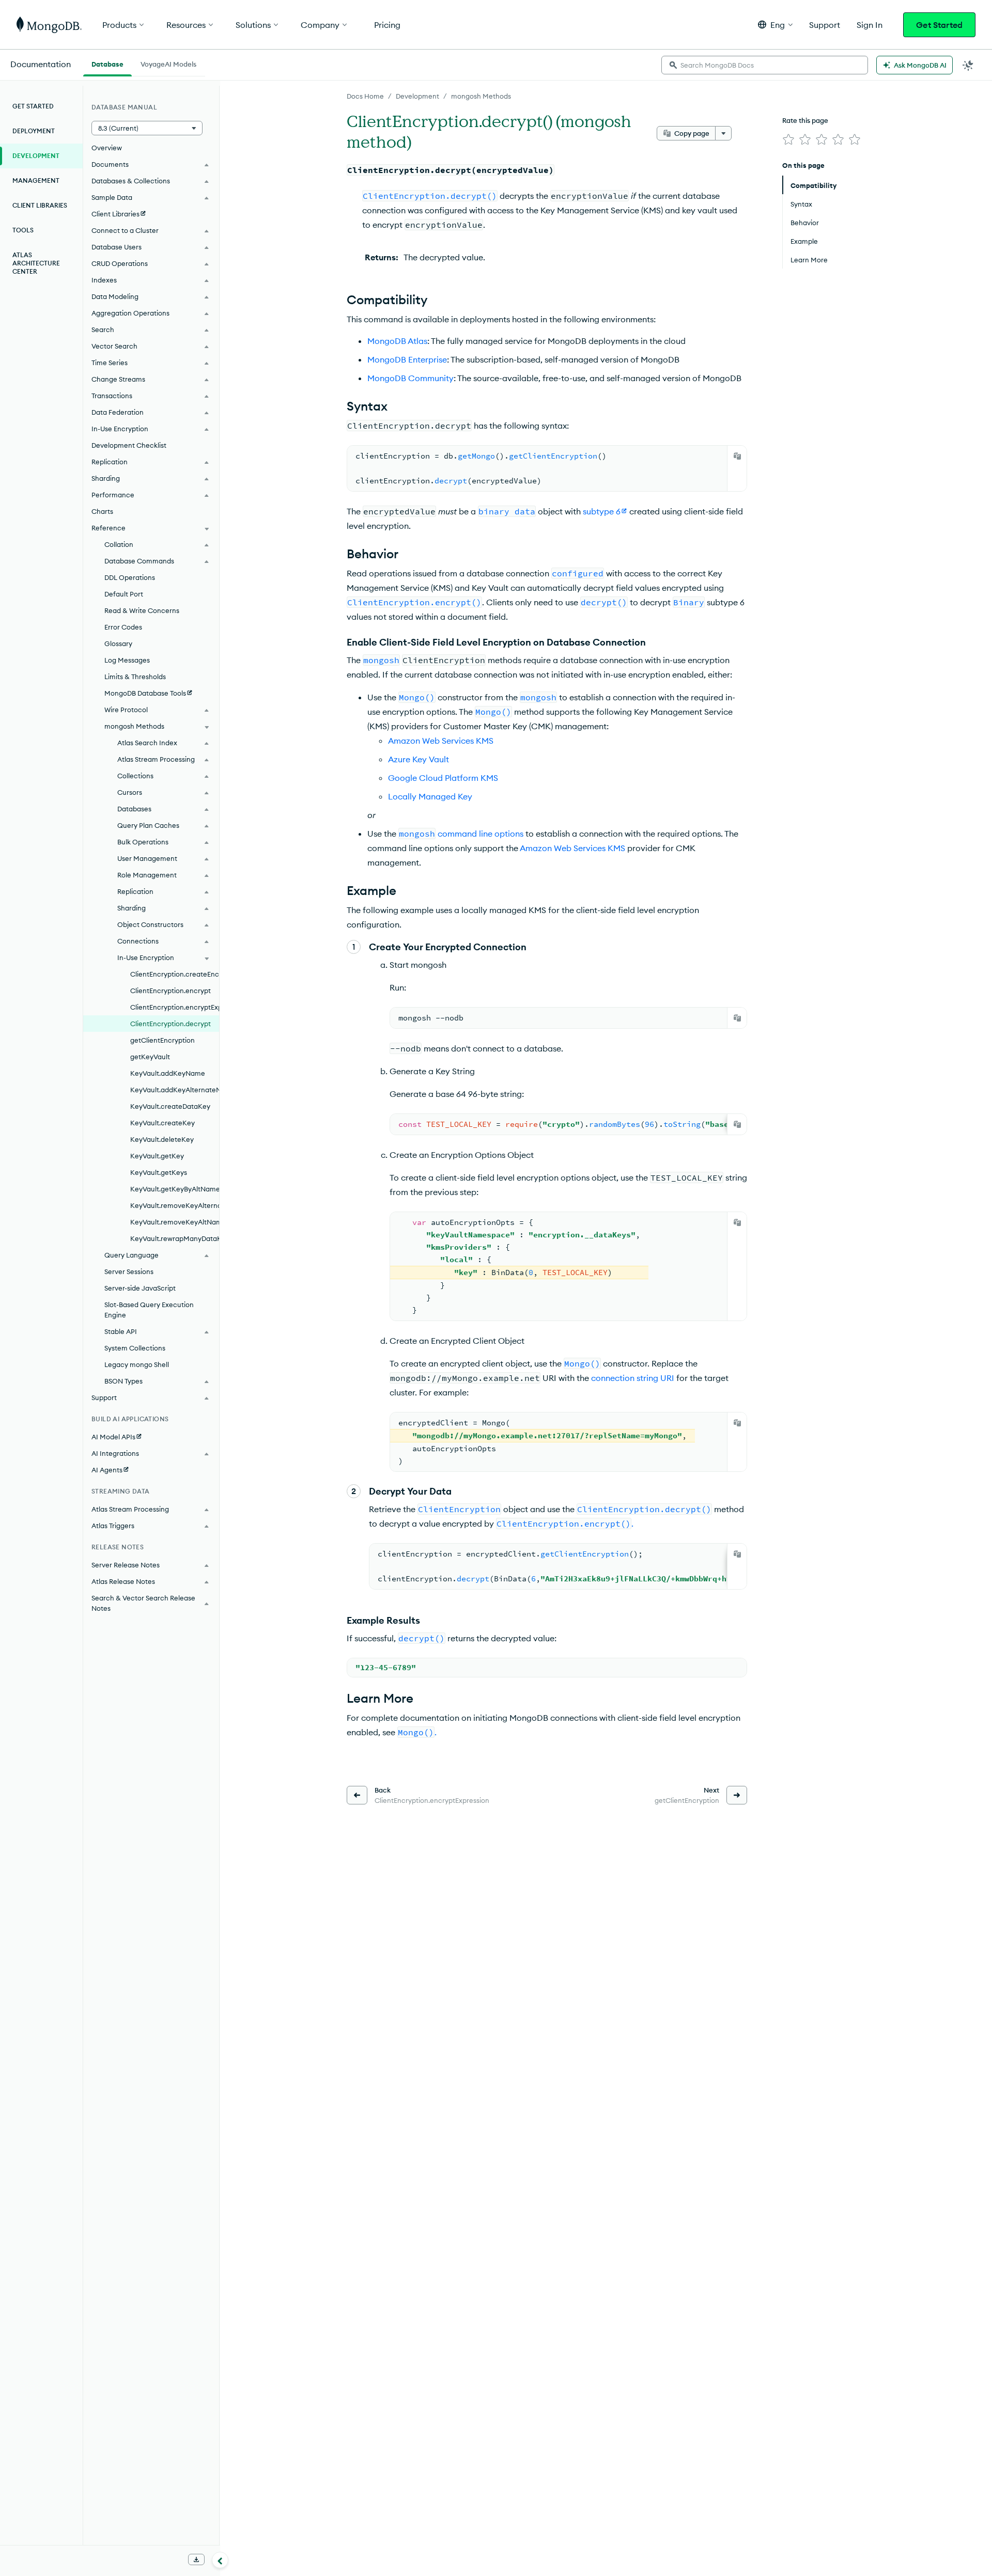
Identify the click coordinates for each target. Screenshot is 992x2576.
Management (36, 180)
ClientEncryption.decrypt (171, 1024)
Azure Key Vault (419, 759)
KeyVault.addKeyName (168, 1073)
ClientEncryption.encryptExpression (175, 1007)
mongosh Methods (481, 96)
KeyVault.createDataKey (170, 1106)
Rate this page (805, 120)
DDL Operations (130, 577)
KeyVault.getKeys (159, 1172)
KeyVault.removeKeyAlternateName (175, 1205)
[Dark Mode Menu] (968, 65)
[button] (775, 25)
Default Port (124, 594)
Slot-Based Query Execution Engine (149, 1310)
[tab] (107, 63)
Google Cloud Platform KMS (443, 778)
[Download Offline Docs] (196, 2559)
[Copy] (737, 456)
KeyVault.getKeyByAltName (175, 1189)
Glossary (118, 643)
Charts (102, 511)
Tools (23, 230)
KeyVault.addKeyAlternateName (175, 1090)
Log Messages (127, 660)
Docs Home (365, 96)
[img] (788, 139)
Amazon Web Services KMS (441, 741)
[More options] (723, 133)
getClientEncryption (162, 1040)
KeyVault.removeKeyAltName (175, 1222)
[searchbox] (765, 65)
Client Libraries (40, 205)
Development (417, 96)
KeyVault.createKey (162, 1123)
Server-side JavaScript (140, 1288)
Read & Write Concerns (142, 610)
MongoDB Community (410, 378)
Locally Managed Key (430, 796)
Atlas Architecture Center (36, 263)
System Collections (135, 1348)
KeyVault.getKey (157, 1156)
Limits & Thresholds (135, 677)
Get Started (939, 25)
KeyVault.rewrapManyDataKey (175, 1238)
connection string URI (633, 1378)
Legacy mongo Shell (137, 1364)
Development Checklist (129, 445)
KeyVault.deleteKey (162, 1139)
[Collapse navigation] (220, 2560)
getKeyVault (150, 1057)
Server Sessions (129, 1271)
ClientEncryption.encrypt (171, 991)
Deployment (34, 131)
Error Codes (123, 627)
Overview (107, 148)
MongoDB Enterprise (407, 359)
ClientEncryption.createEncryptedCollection (175, 974)
